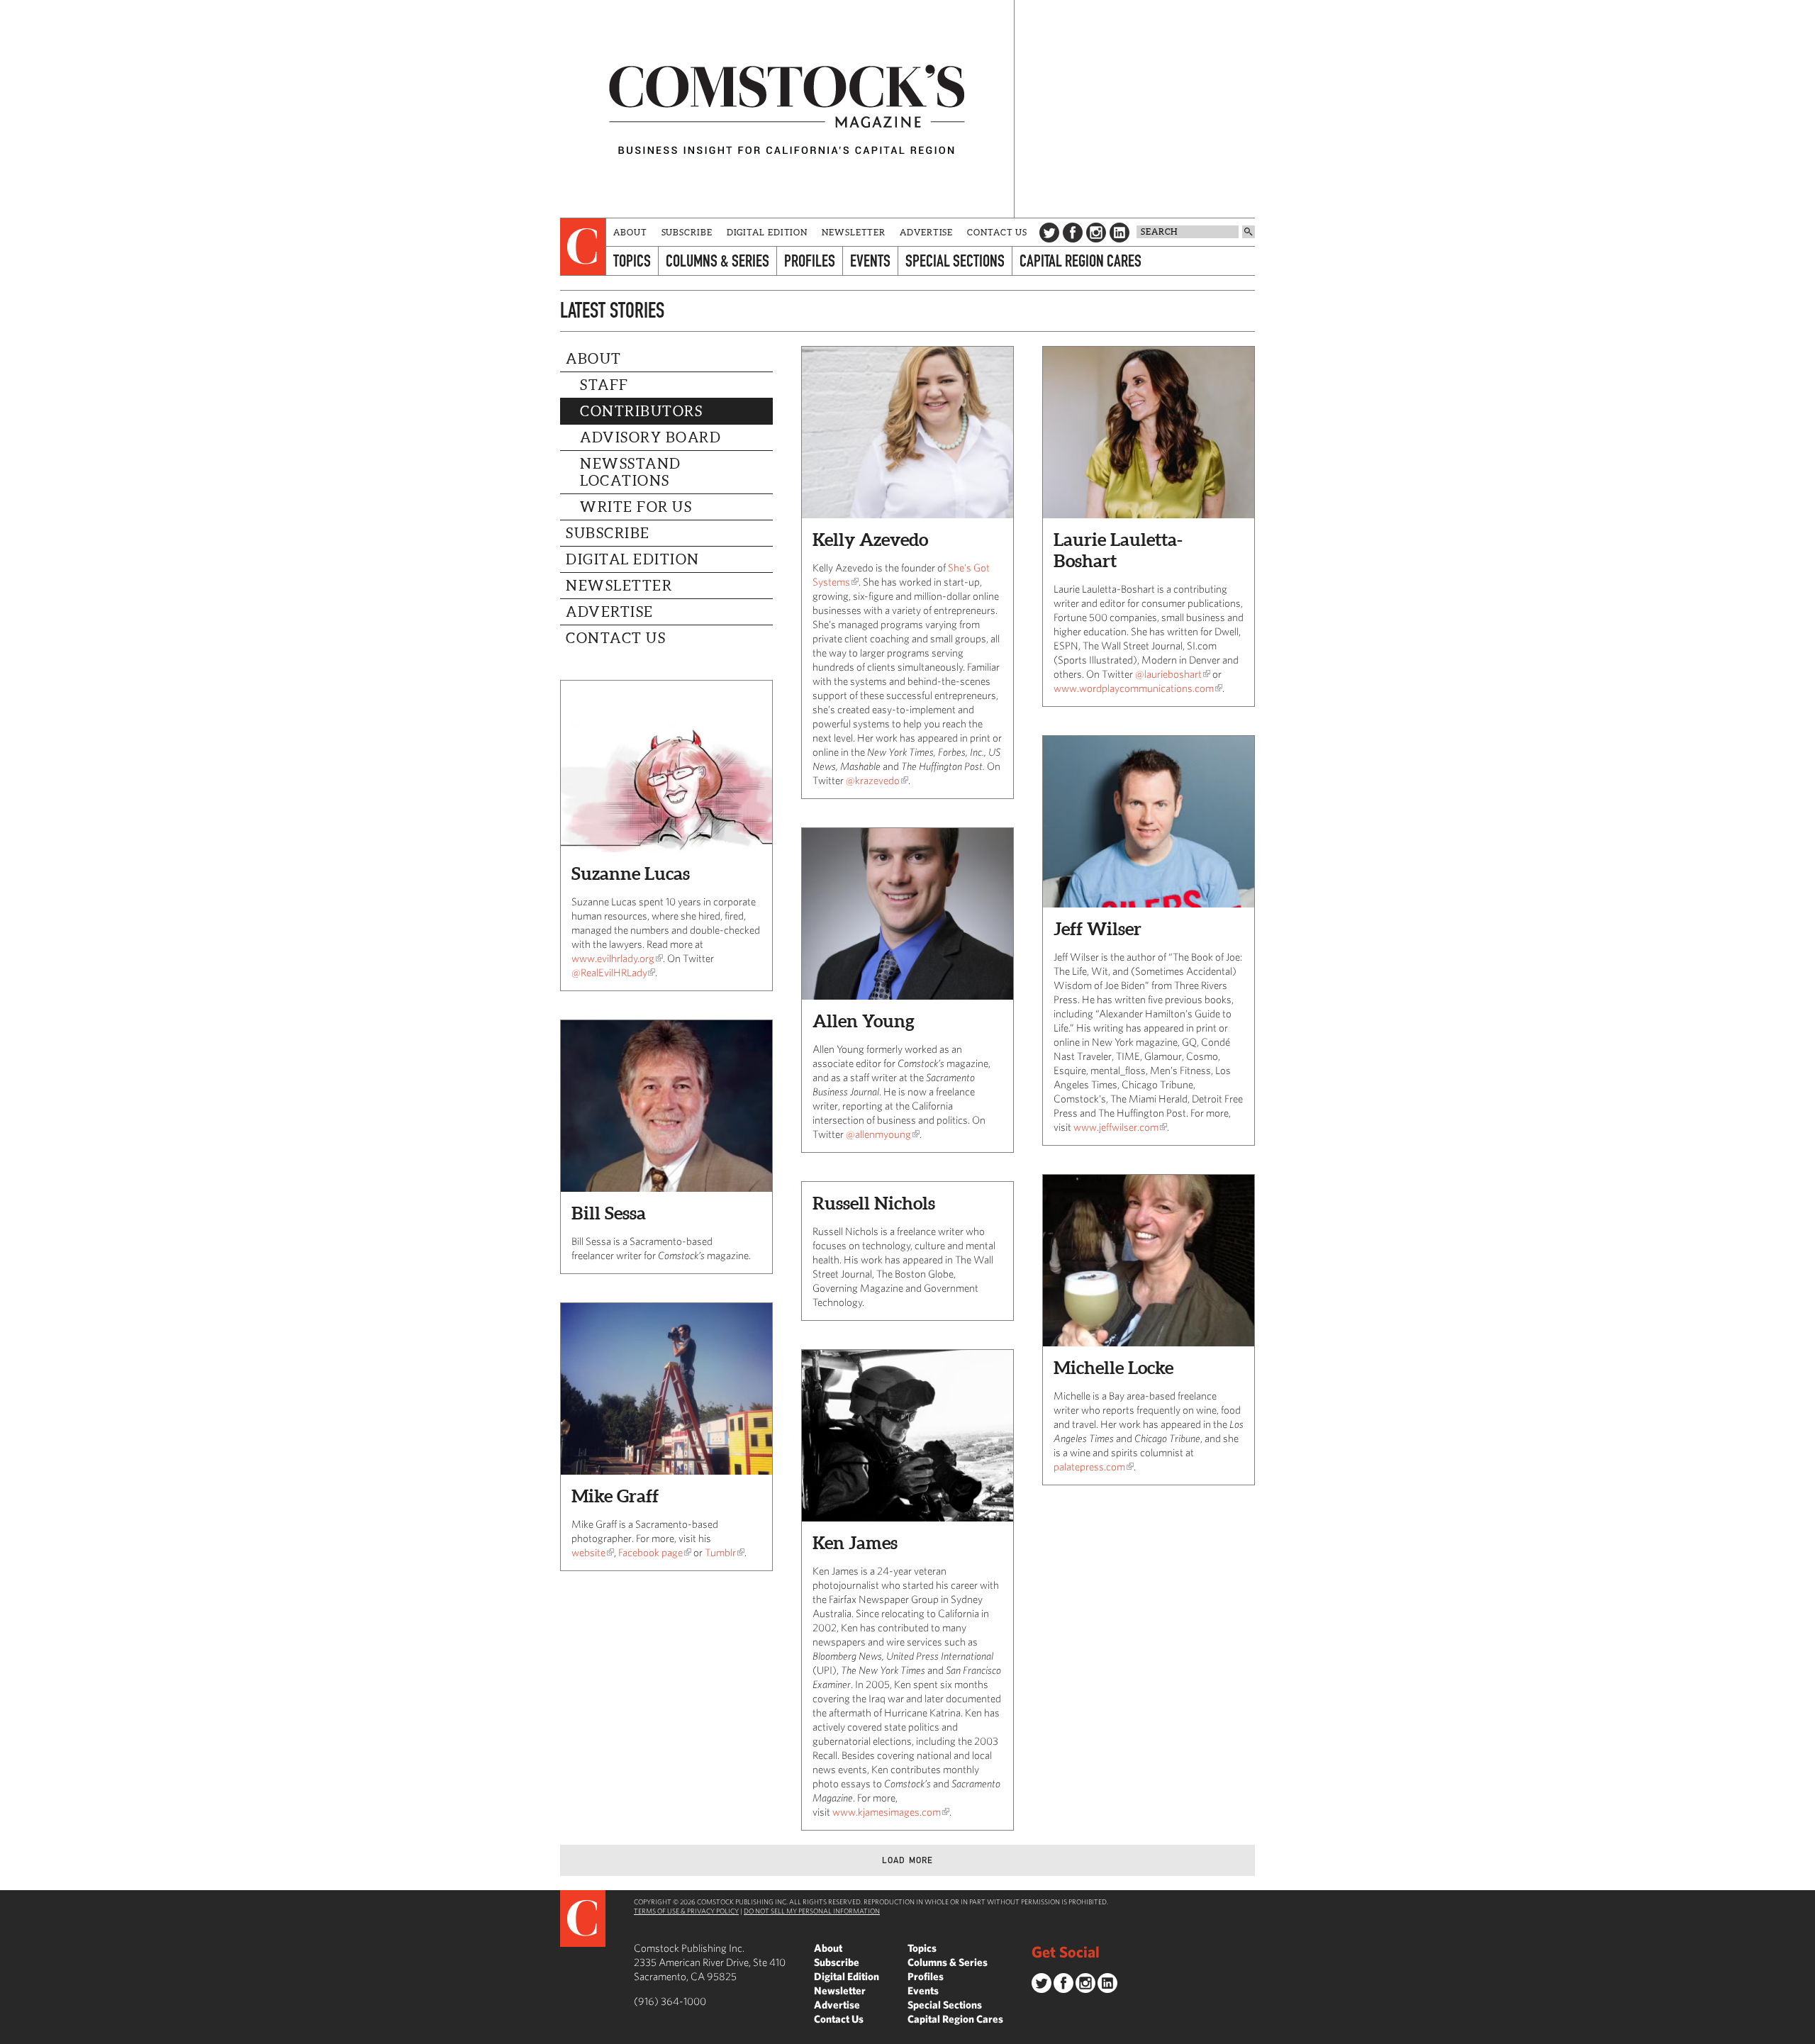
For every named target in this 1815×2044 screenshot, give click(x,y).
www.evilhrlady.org (613, 958)
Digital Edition (767, 232)
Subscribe (687, 232)
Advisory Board (650, 437)
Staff (604, 385)
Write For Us (636, 507)
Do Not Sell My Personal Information (812, 1911)
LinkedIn (1119, 233)
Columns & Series (717, 261)
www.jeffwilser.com (1116, 1127)
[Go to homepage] (787, 109)
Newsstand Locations (631, 472)
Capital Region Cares (1080, 261)
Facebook (1073, 233)
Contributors (641, 411)
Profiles (810, 261)
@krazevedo (873, 780)
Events (870, 261)
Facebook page (650, 1552)
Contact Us (997, 232)
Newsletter (854, 232)
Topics (632, 261)
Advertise (926, 232)
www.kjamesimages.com (887, 1812)
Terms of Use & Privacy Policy (686, 1911)
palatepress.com (1089, 1467)
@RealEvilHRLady (609, 972)
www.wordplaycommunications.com (1134, 688)
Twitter (1049, 233)
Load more (908, 1860)
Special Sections (955, 261)
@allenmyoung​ (878, 1134)
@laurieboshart (1168, 674)
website (588, 1552)
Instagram (1096, 233)
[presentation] (583, 247)
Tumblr (720, 1552)
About (630, 232)
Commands (11, 2033)
